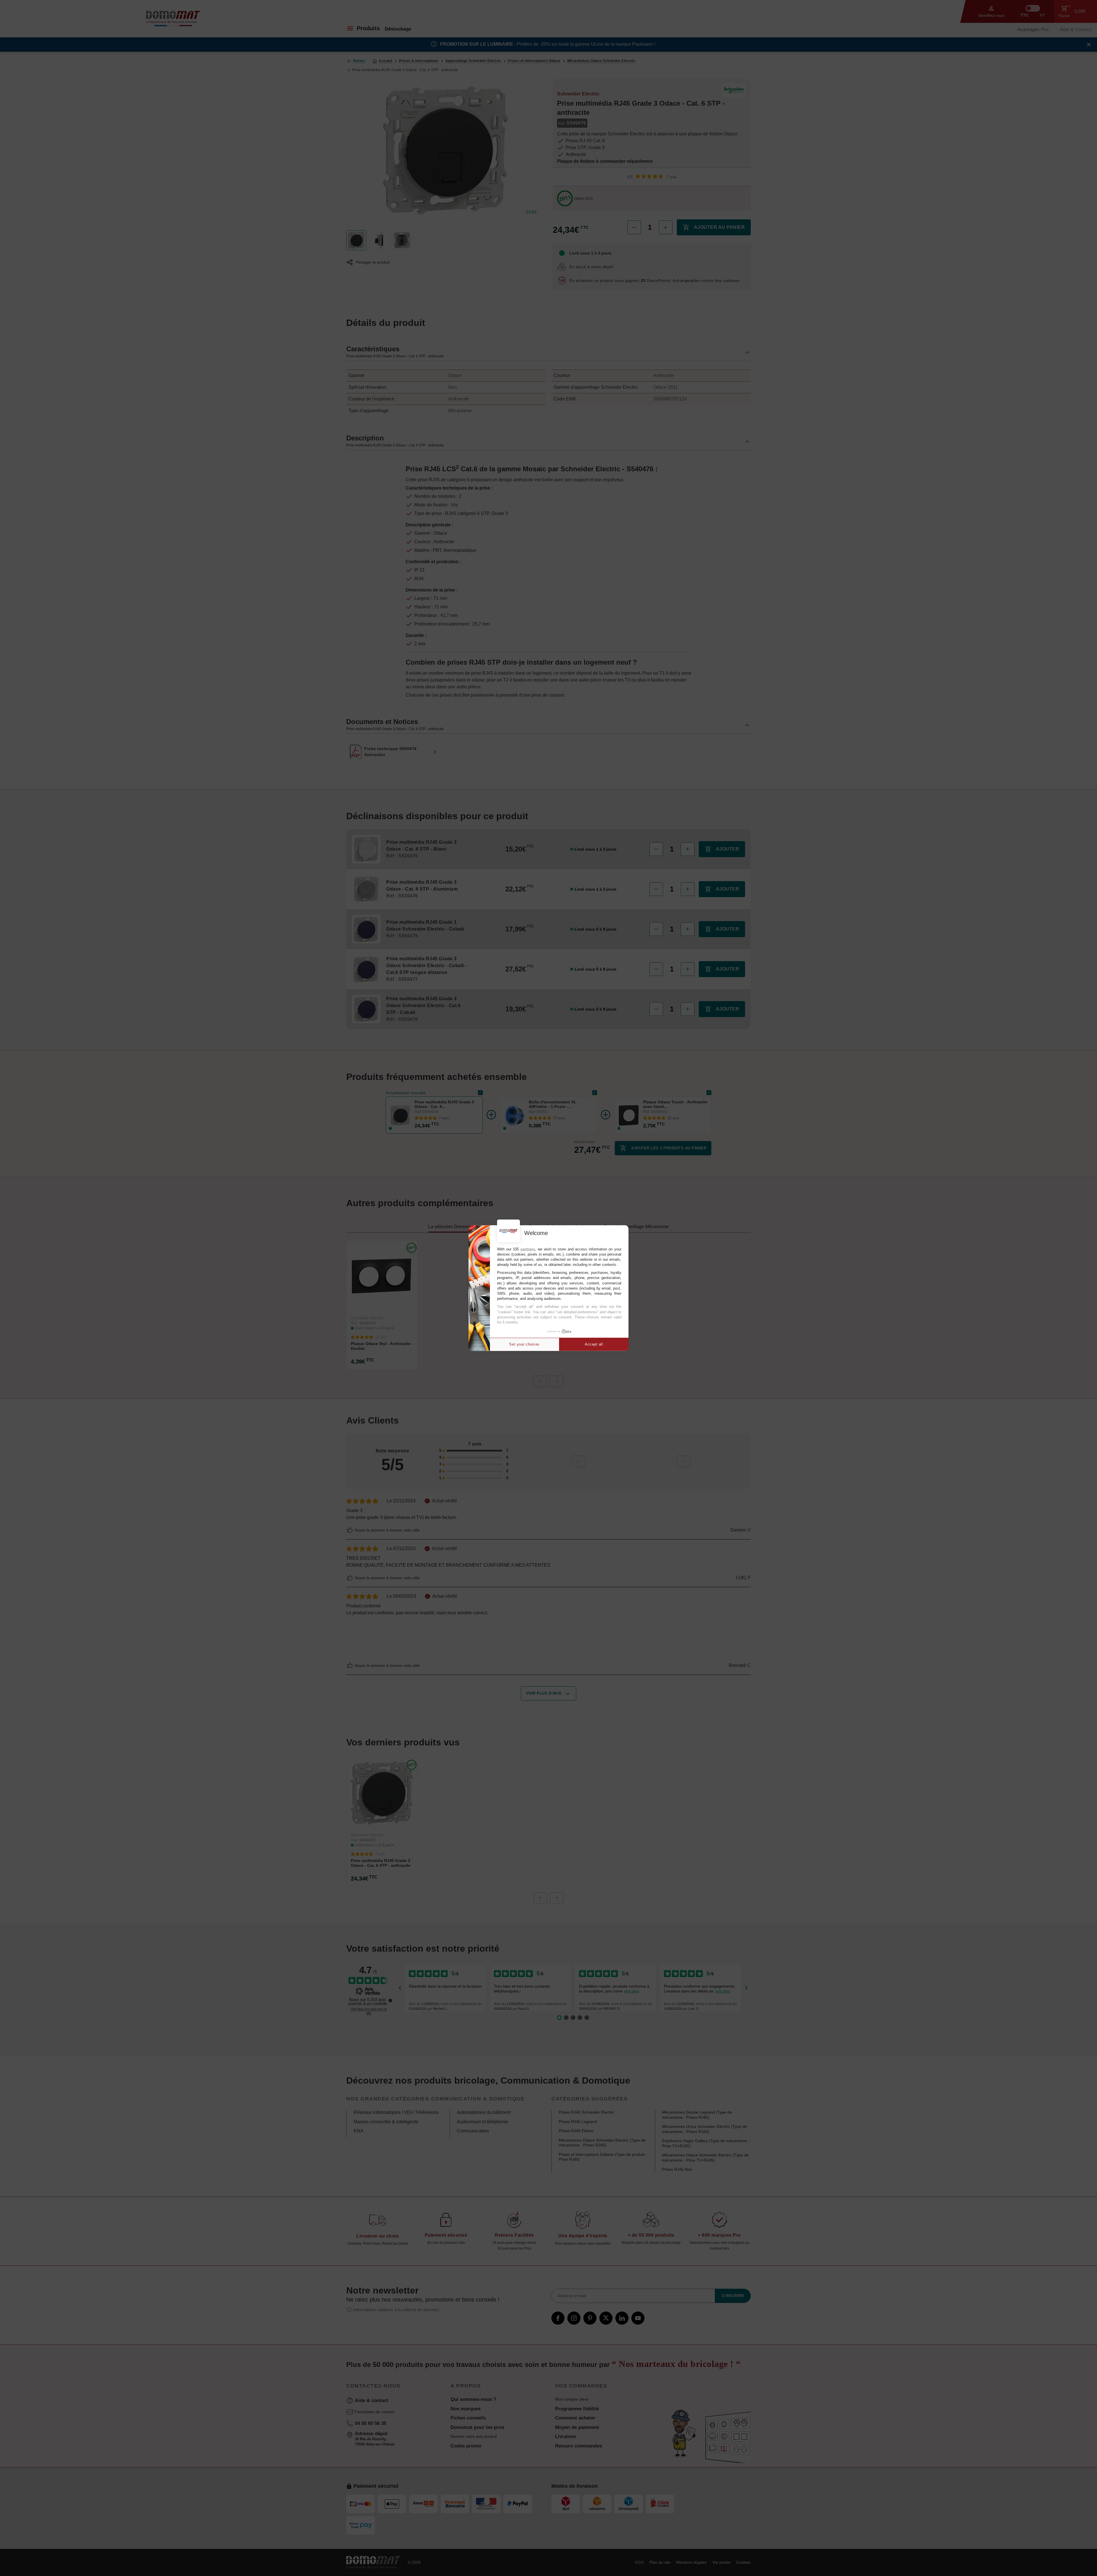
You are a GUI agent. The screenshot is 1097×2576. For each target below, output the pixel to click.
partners (528, 1249)
